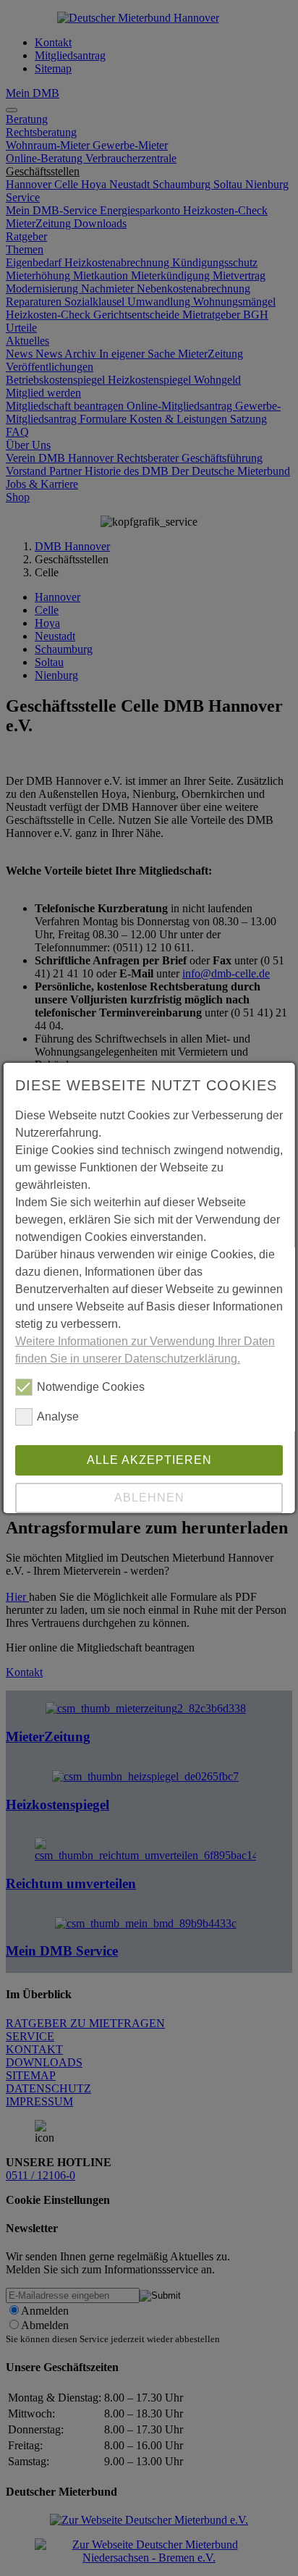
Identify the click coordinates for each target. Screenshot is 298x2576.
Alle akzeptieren (149, 1460)
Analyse (58, 1417)
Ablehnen (149, 1498)
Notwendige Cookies (91, 1387)
